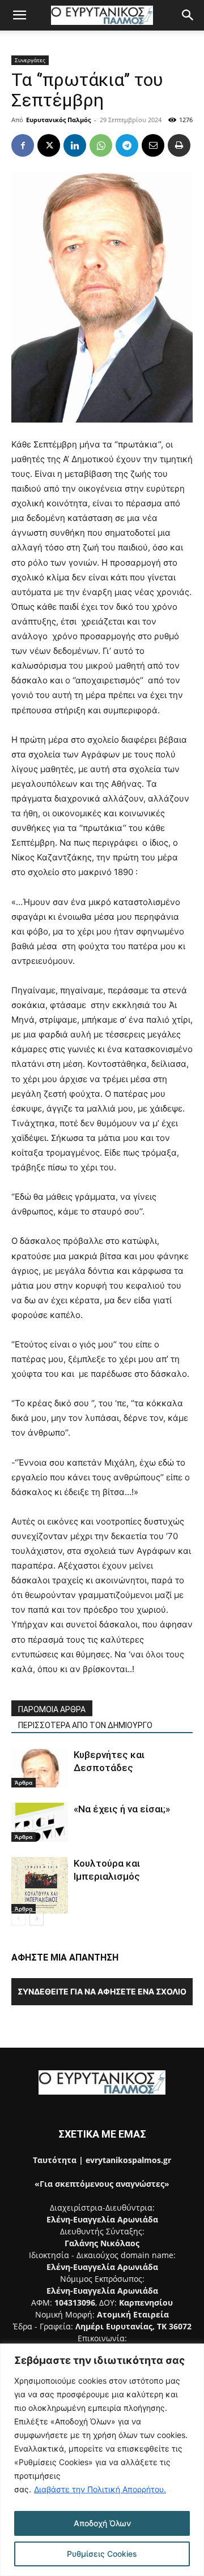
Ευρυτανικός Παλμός (58, 120)
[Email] (153, 145)
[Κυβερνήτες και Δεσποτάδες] (40, 1768)
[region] (102, 2460)
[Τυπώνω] (179, 145)
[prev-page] (18, 1918)
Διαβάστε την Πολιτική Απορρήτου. (100, 2489)
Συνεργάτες (30, 60)
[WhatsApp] (101, 145)
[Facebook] (23, 145)
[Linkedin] (75, 145)
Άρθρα (24, 1782)
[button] (19, 15)
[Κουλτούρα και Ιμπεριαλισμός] (40, 1885)
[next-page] (37, 1918)
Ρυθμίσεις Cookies (102, 2554)
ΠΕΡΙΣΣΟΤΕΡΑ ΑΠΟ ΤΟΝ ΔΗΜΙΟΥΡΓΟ (85, 1725)
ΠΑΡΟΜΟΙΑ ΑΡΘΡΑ (52, 1709)
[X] (49, 145)
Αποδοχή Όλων (102, 2523)
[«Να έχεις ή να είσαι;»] (40, 1822)
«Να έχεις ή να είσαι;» (122, 1809)
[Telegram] (127, 145)
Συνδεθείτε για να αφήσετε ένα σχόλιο (102, 1991)
